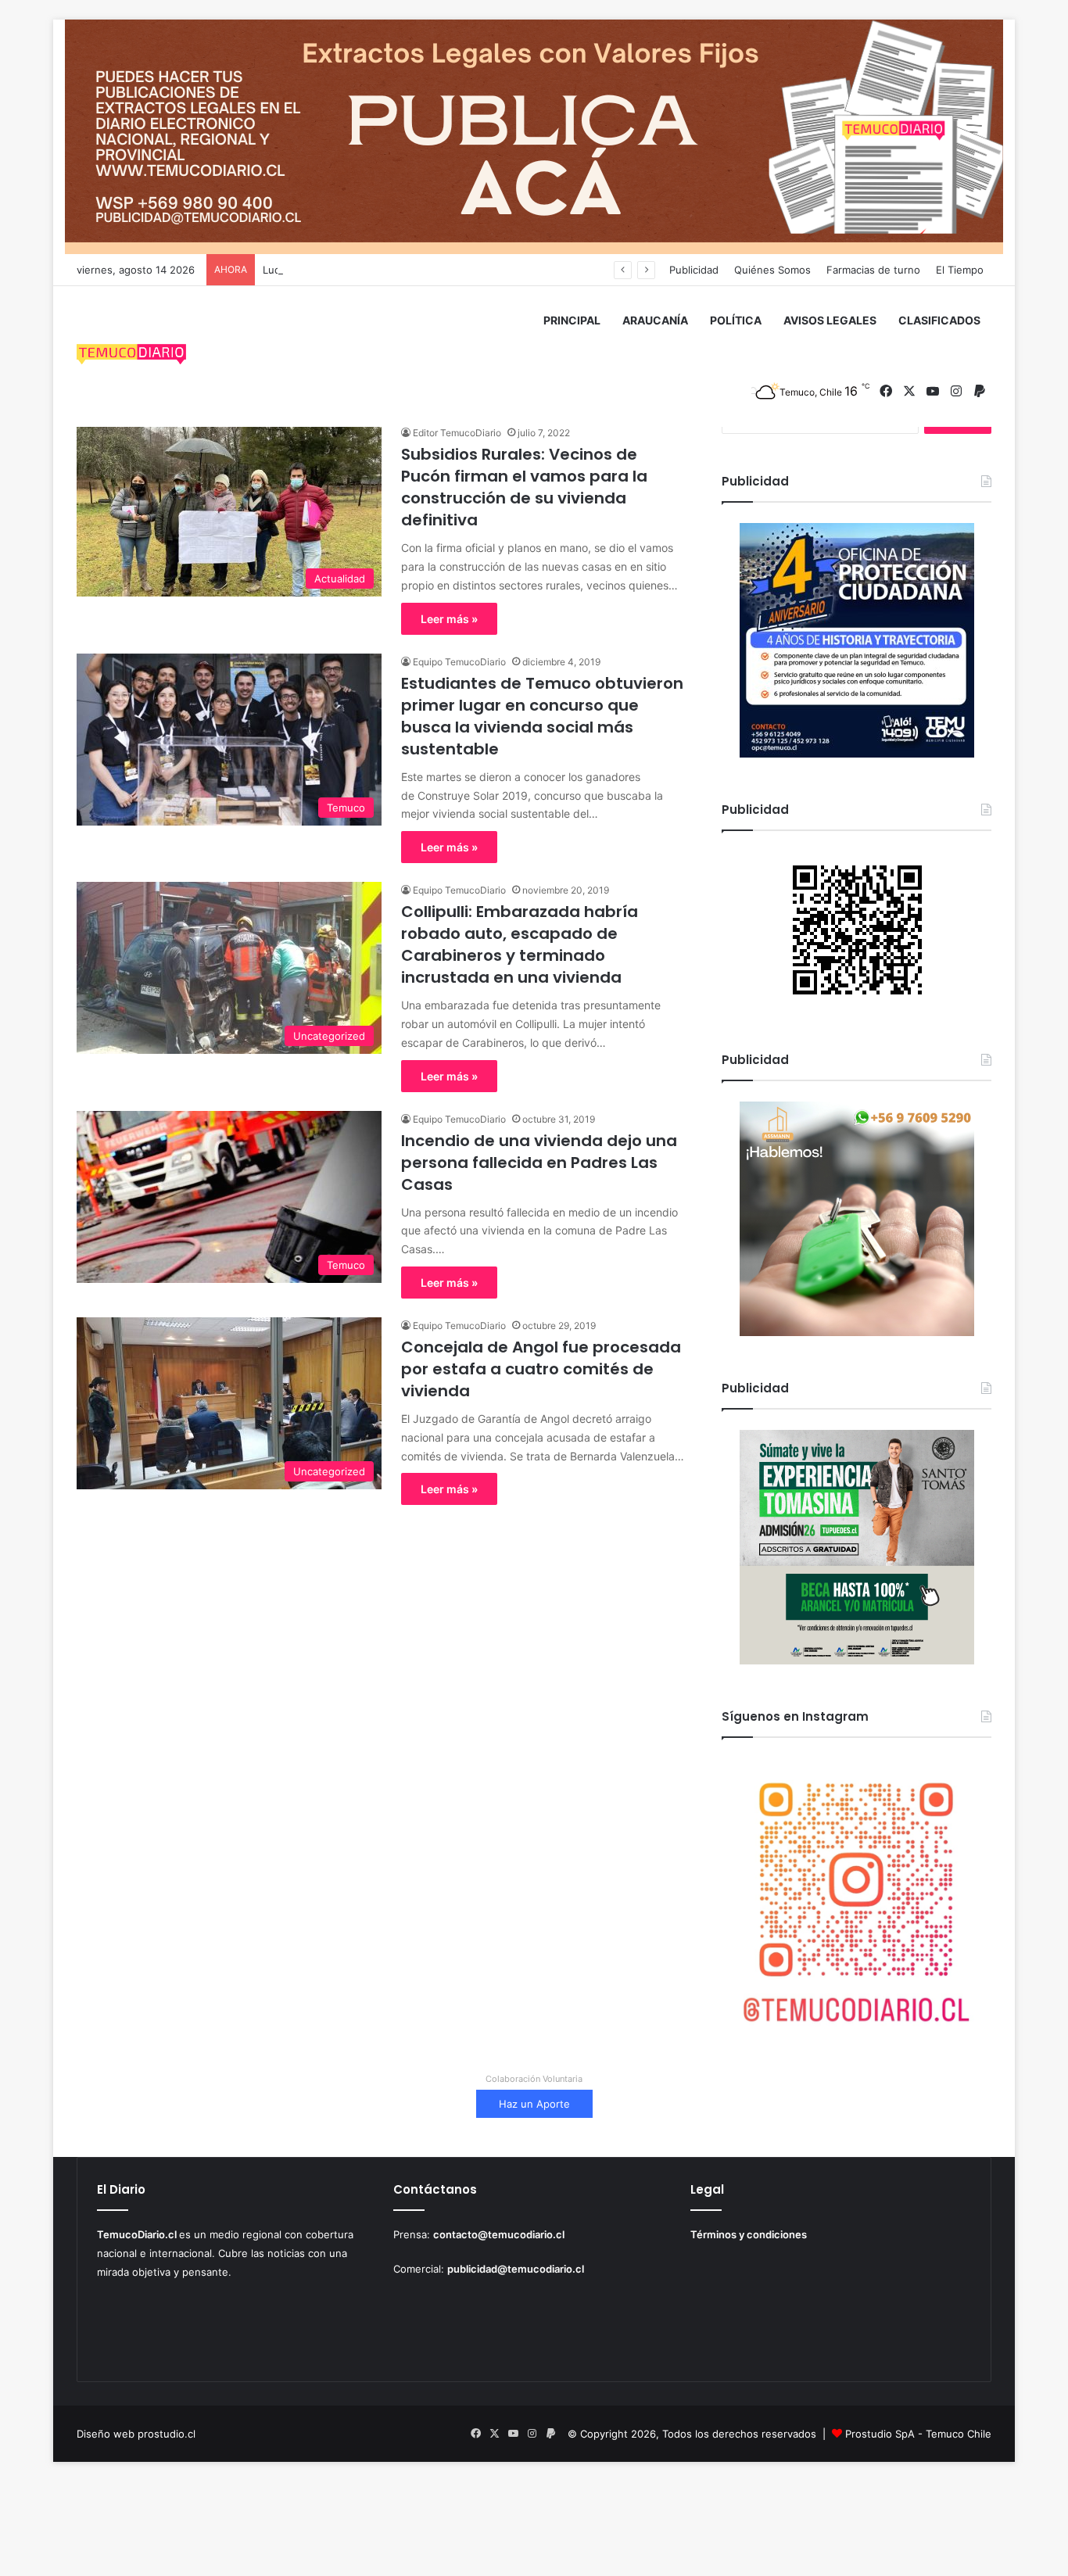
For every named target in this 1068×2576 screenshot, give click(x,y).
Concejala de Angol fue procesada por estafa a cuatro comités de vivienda (541, 1369)
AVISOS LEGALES (830, 320)
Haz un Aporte (534, 2104)
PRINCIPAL (572, 320)
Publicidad (694, 270)
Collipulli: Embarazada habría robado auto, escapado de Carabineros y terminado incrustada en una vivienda (520, 944)
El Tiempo (960, 270)
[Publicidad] (534, 136)
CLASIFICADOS (939, 320)
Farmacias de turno (873, 270)
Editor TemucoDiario (457, 433)
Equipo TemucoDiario (459, 662)
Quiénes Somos (772, 270)
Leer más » (449, 619)
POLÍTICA (736, 320)
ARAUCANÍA (655, 320)
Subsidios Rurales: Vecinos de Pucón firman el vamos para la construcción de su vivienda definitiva (524, 487)
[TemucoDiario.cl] (131, 356)
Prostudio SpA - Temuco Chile (918, 2434)
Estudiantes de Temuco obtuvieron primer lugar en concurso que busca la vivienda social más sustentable (542, 716)
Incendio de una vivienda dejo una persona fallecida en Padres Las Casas (539, 1163)
